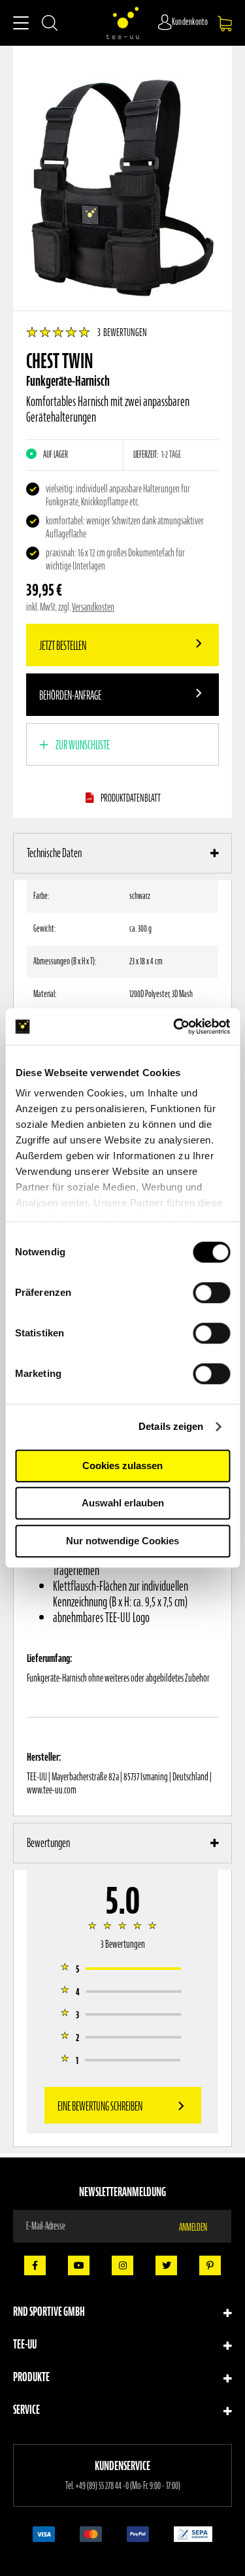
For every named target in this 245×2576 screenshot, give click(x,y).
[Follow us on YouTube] (79, 2265)
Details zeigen (171, 1426)
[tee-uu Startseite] (123, 23)
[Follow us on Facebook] (35, 2265)
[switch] (211, 1294)
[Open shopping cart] (225, 24)
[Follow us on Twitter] (166, 2265)
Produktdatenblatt (131, 798)
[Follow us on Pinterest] (210, 2265)
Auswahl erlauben (123, 1503)
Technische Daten (54, 853)
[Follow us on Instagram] (122, 2265)
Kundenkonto (190, 22)
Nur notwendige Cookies (122, 1541)
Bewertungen (48, 1843)
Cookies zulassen (122, 1466)
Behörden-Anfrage (70, 695)
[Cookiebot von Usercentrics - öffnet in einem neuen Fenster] (174, 1026)
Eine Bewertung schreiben (100, 2106)
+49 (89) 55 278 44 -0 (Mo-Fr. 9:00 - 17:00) (128, 2486)
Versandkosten (93, 607)
